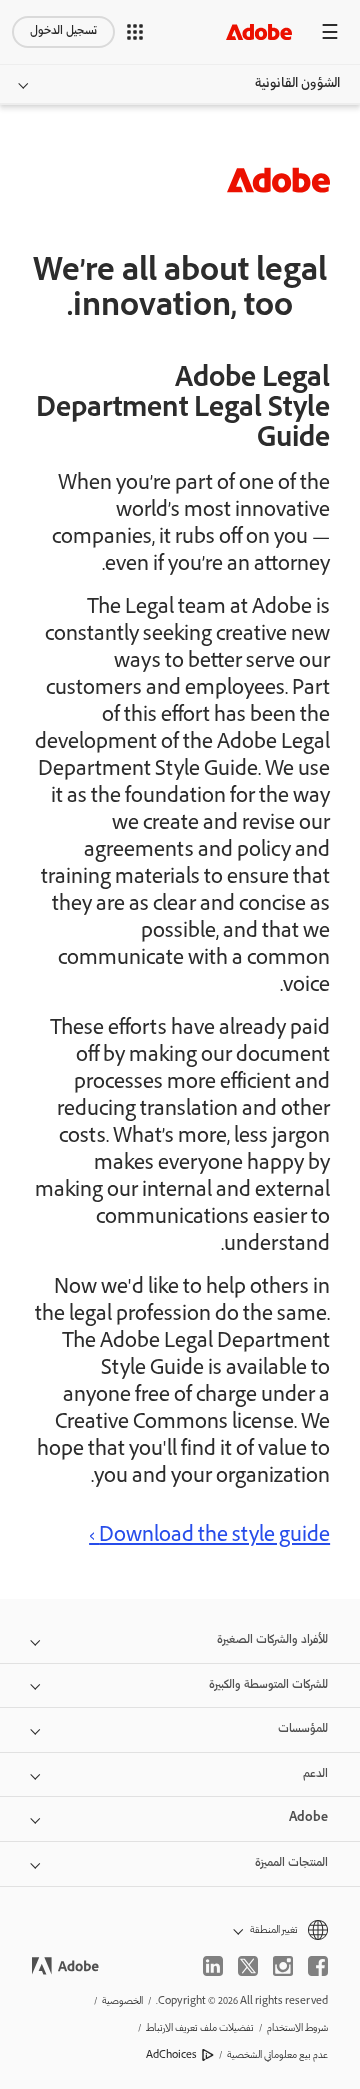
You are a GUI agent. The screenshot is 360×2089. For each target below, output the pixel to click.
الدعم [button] (315, 1774)
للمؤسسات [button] (303, 1729)
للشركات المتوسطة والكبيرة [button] (268, 1685)
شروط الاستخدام (297, 2028)
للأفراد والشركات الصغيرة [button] (272, 1640)
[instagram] (283, 1966)
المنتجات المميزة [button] (291, 1863)
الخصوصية (122, 2001)
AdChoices (171, 2055)
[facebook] (318, 1966)
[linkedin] (213, 1966)
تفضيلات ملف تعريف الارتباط (200, 2028)
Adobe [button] (308, 1818)
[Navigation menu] (330, 31)
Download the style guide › (209, 1537)
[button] (135, 32)
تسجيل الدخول (63, 31)
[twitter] (248, 1966)
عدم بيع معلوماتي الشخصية (277, 2055)
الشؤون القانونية (297, 84)
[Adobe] (259, 31)
